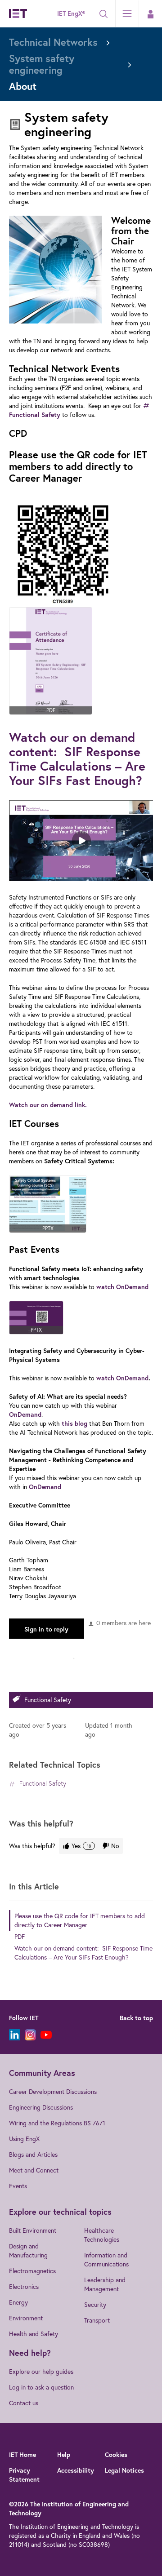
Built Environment (33, 2230)
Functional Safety (48, 1700)
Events (18, 2186)
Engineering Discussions (41, 2107)
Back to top (136, 2018)
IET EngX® (71, 13)
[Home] (18, 13)
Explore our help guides (41, 2372)
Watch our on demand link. (48, 1105)
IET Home (22, 2455)
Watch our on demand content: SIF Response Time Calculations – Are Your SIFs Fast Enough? (77, 759)
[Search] (103, 14)
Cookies (116, 2455)
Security (95, 2305)
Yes (81, 1846)
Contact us (24, 2403)
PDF (20, 1937)
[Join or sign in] (150, 14)
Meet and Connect (34, 2170)
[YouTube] (46, 2035)
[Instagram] (30, 2035)
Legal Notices (124, 2470)
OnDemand (25, 1414)
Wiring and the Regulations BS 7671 (57, 2123)
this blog (74, 1423)
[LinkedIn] (15, 2035)
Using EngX (24, 2139)
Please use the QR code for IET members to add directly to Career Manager (80, 1920)
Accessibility (76, 2470)
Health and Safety (34, 2334)
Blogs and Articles (33, 2155)
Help (64, 2455)
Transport (97, 2320)
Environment (26, 2318)
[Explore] (127, 13)
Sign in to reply (46, 1629)
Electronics (24, 2287)
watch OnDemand (122, 1287)
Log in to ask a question (41, 2387)
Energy (18, 2302)
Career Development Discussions (53, 2092)
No (115, 1846)
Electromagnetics (32, 2271)
